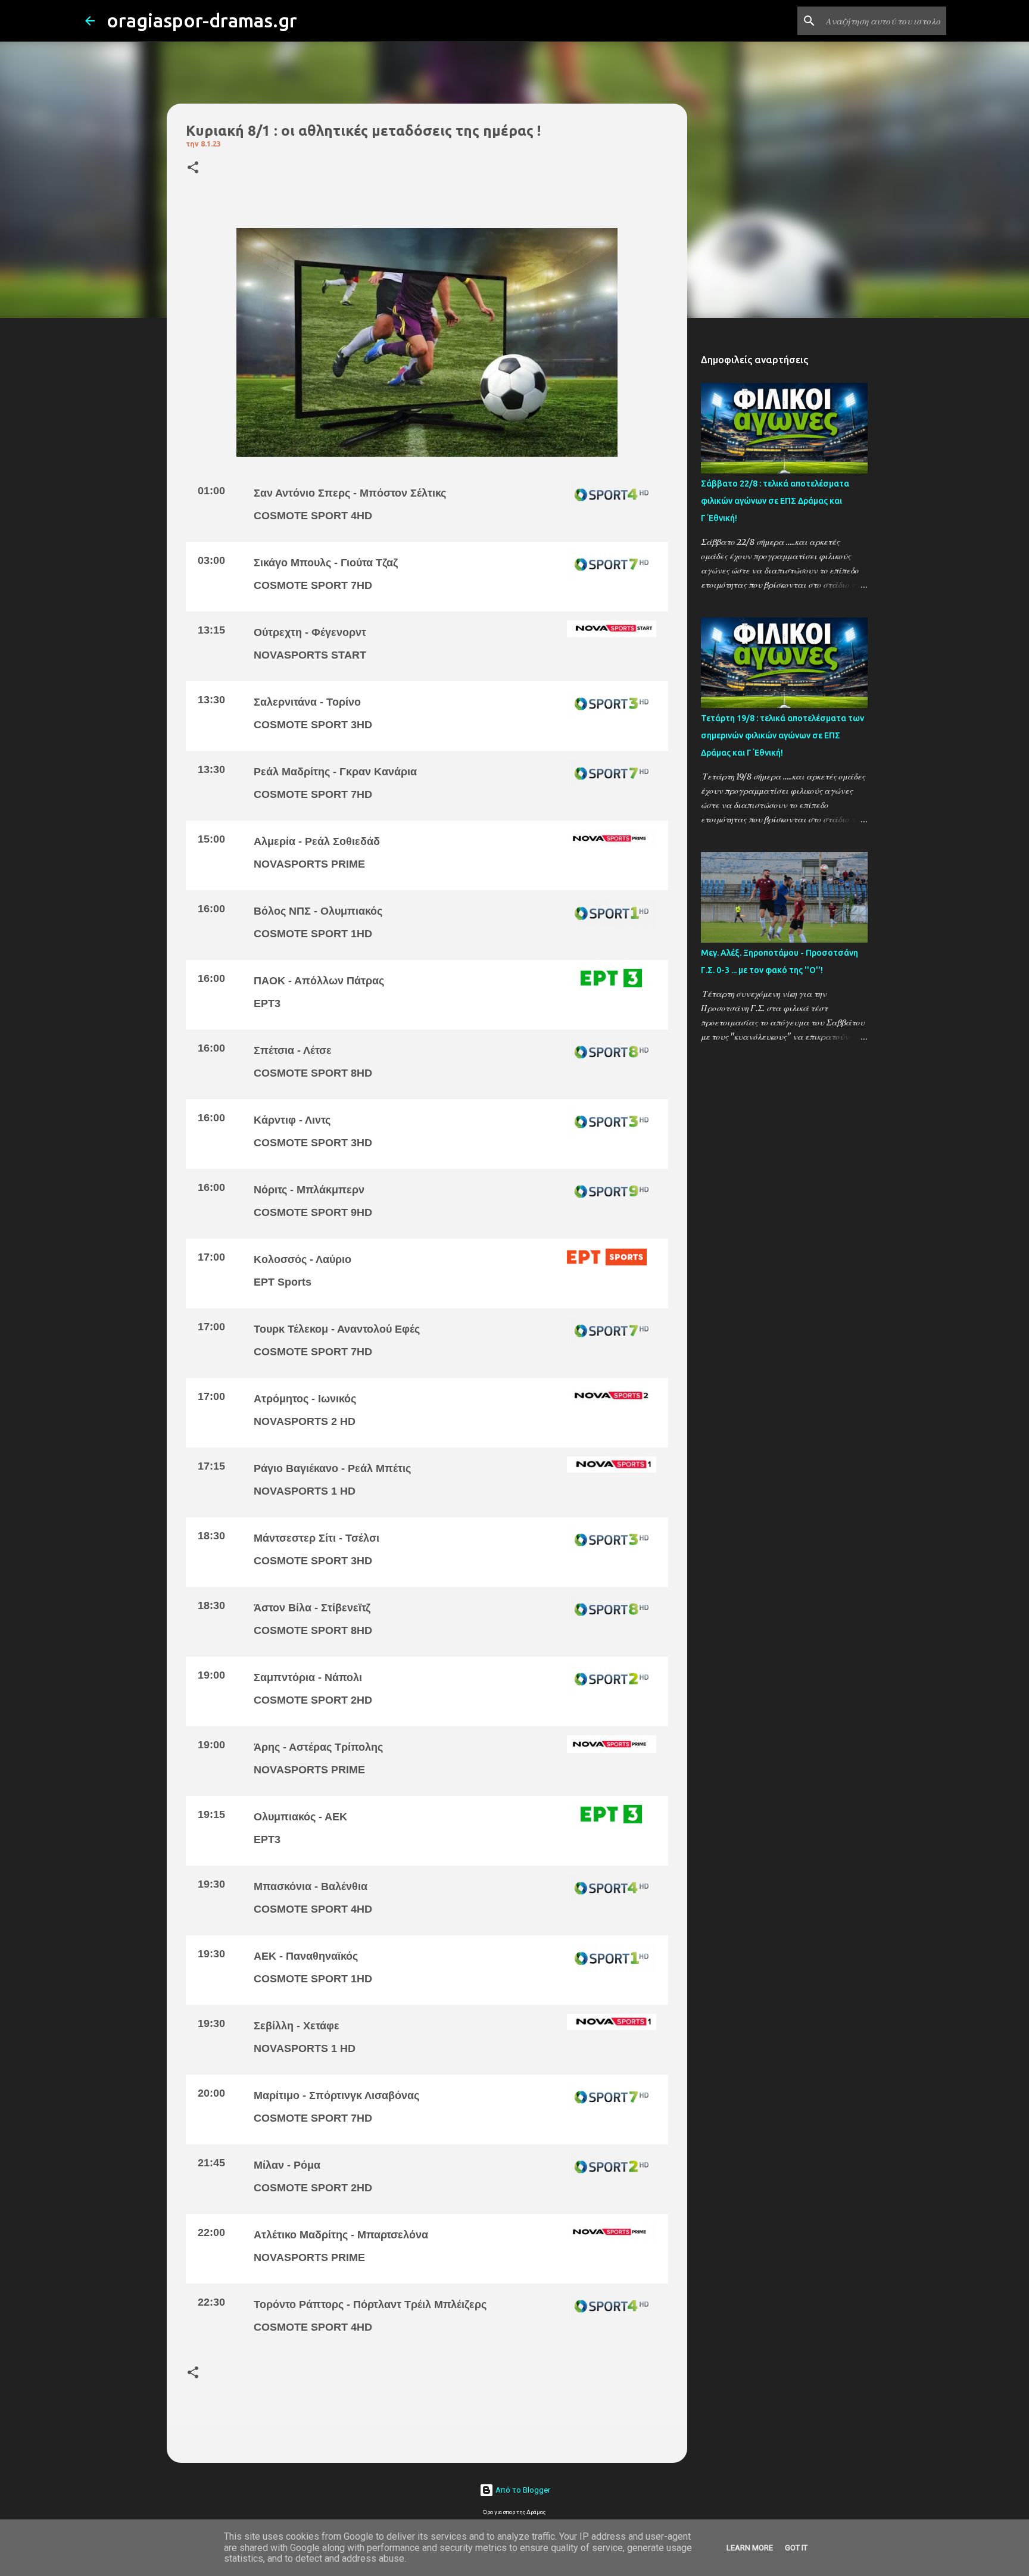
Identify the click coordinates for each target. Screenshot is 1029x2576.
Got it (796, 2548)
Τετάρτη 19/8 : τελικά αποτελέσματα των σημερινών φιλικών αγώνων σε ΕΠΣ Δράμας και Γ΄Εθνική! (782, 735)
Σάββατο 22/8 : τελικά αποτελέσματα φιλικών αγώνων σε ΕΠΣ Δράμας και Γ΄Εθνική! (775, 501)
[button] (193, 168)
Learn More (750, 2548)
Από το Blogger (522, 2490)
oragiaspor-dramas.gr (202, 20)
